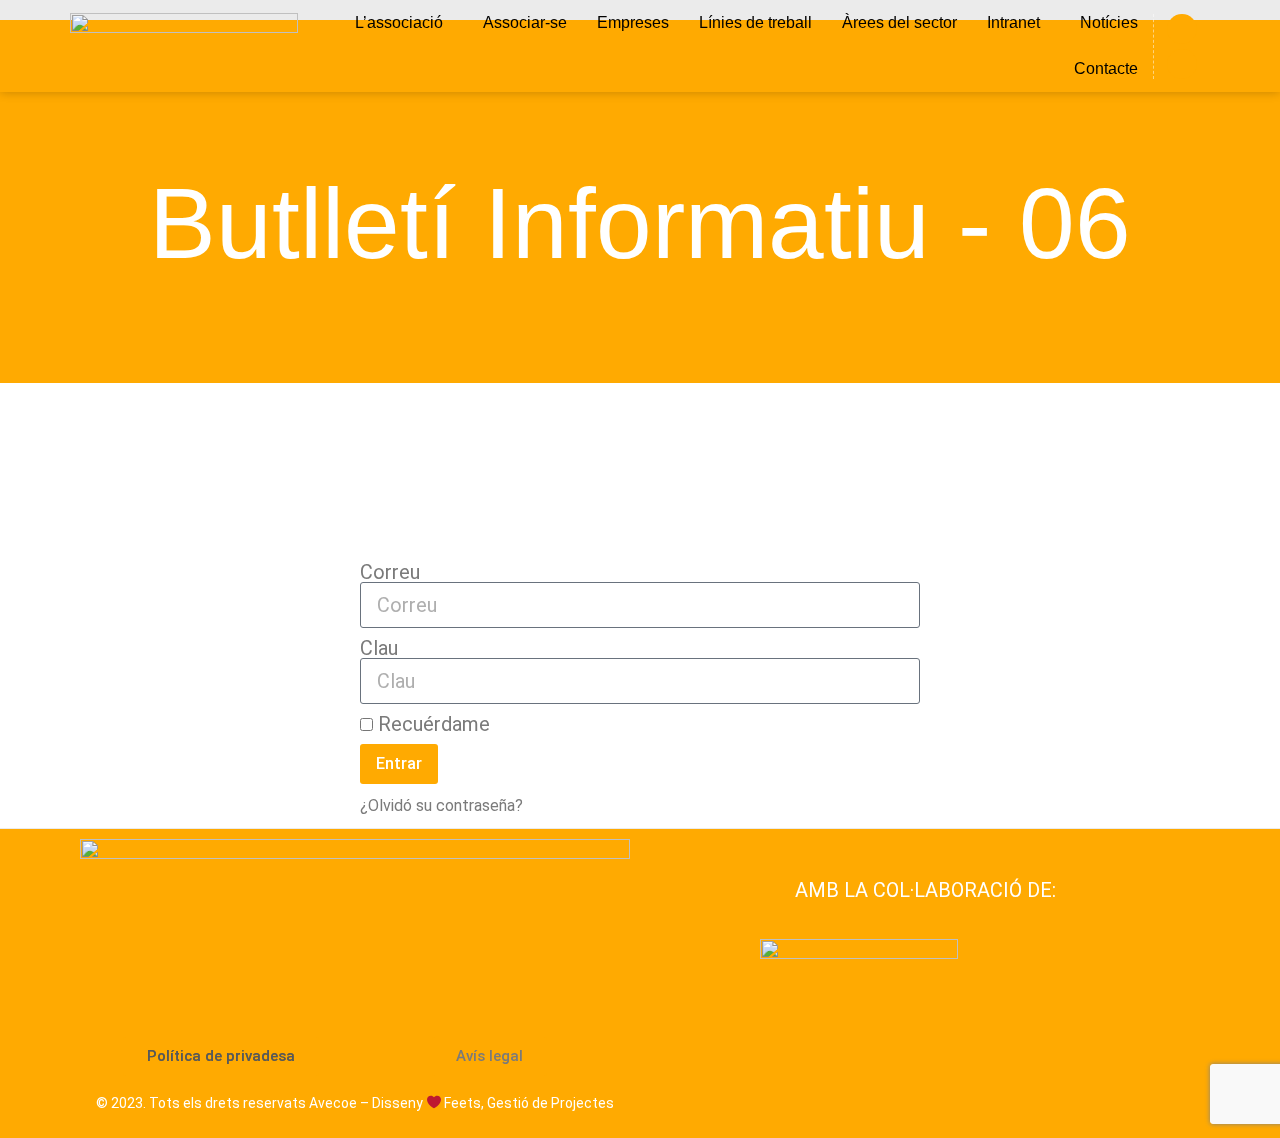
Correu (390, 572)
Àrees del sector (899, 22)
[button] (404, 23)
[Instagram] (1182, 64)
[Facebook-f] (1182, 29)
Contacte (1106, 68)
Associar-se (525, 22)
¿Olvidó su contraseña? (441, 805)
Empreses (633, 22)
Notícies (1109, 22)
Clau (379, 648)
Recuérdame (431, 724)
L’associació (399, 22)
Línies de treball (755, 22)
